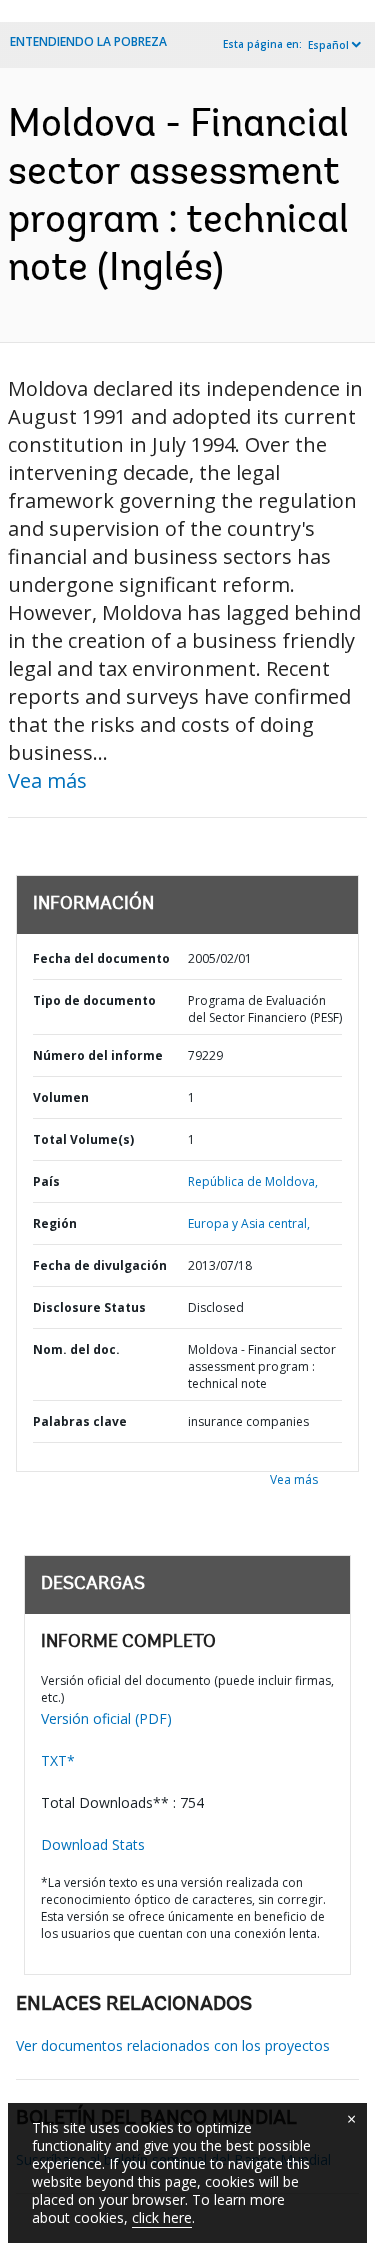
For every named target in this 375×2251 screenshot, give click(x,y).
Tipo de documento (94, 1000)
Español (328, 45)
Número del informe (98, 1055)
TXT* (58, 1760)
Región (55, 1223)
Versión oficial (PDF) (106, 1718)
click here (162, 2217)
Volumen (61, 1097)
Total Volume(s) (83, 1139)
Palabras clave (80, 1421)
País (46, 1181)
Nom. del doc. (76, 1349)
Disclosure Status (89, 1307)
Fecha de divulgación (100, 1265)
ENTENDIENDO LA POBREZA (88, 41)
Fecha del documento (101, 958)
